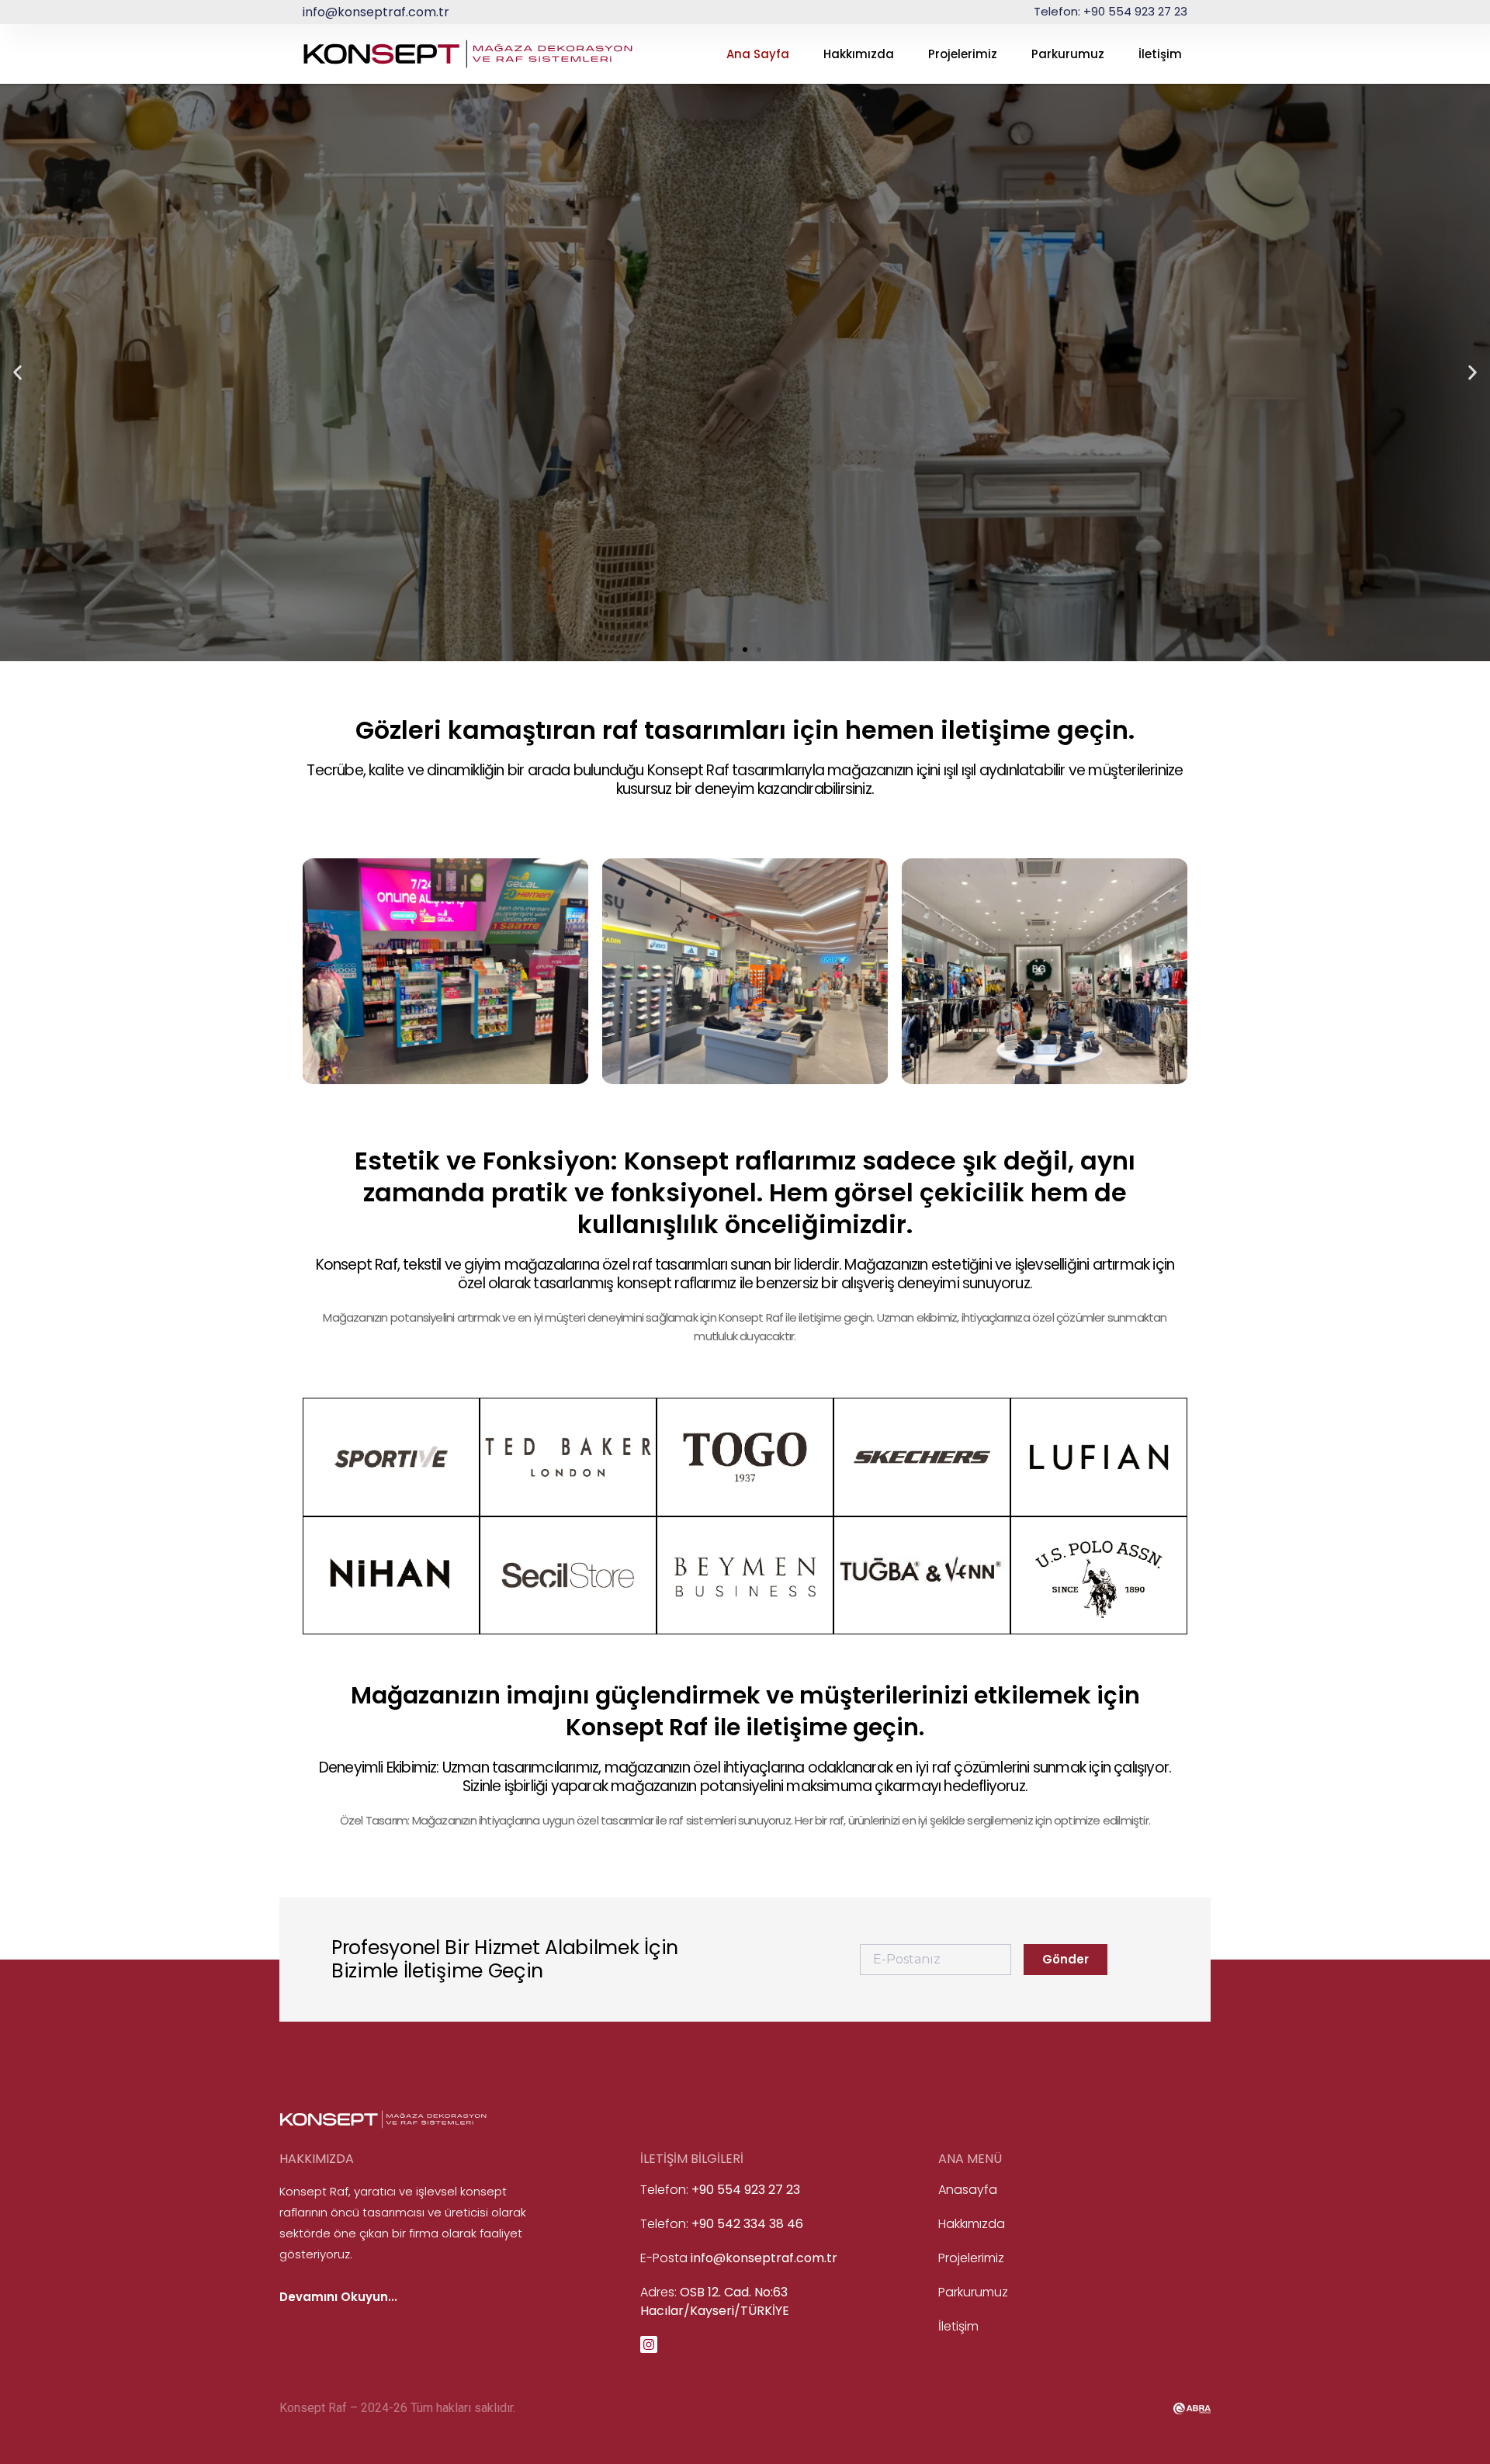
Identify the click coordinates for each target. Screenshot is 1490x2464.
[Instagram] (649, 2344)
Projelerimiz (963, 54)
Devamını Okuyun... (338, 2297)
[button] (17, 373)
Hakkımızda (859, 54)
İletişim (1160, 54)
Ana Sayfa (758, 54)
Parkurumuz (1068, 54)
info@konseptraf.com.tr (376, 12)
